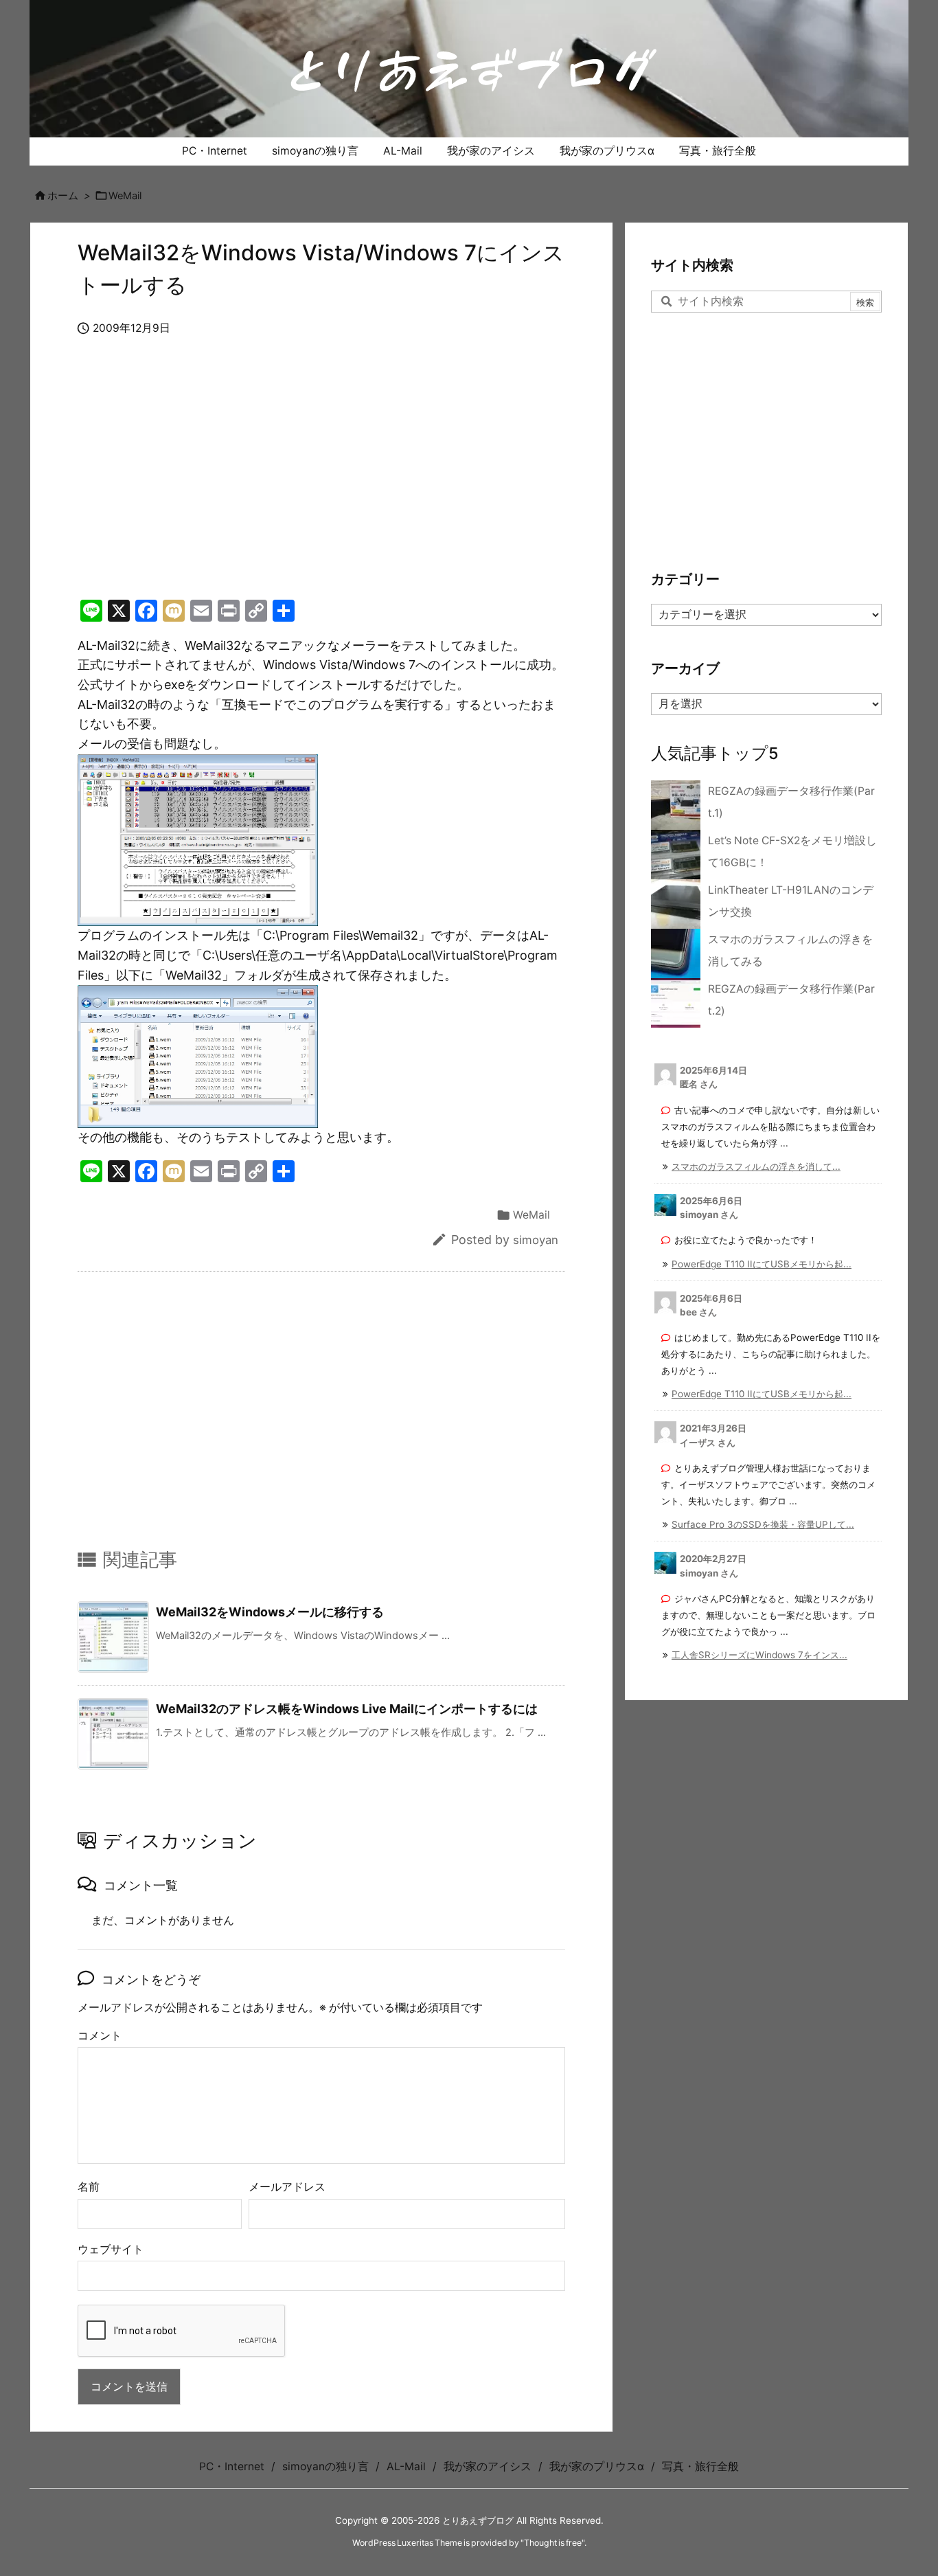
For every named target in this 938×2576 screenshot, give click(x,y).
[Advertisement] (321, 482)
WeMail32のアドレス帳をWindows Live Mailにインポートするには (347, 1709)
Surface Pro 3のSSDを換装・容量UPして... (763, 1524)
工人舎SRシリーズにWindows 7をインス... (759, 1655)
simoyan (536, 1240)
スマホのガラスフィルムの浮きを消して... (756, 1166)
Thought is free (553, 2543)
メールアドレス (287, 2187)
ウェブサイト (111, 2249)
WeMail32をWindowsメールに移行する (270, 1612)
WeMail (125, 196)
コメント (100, 2036)
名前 (89, 2187)
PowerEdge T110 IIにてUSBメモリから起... (762, 1264)
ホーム (63, 196)
